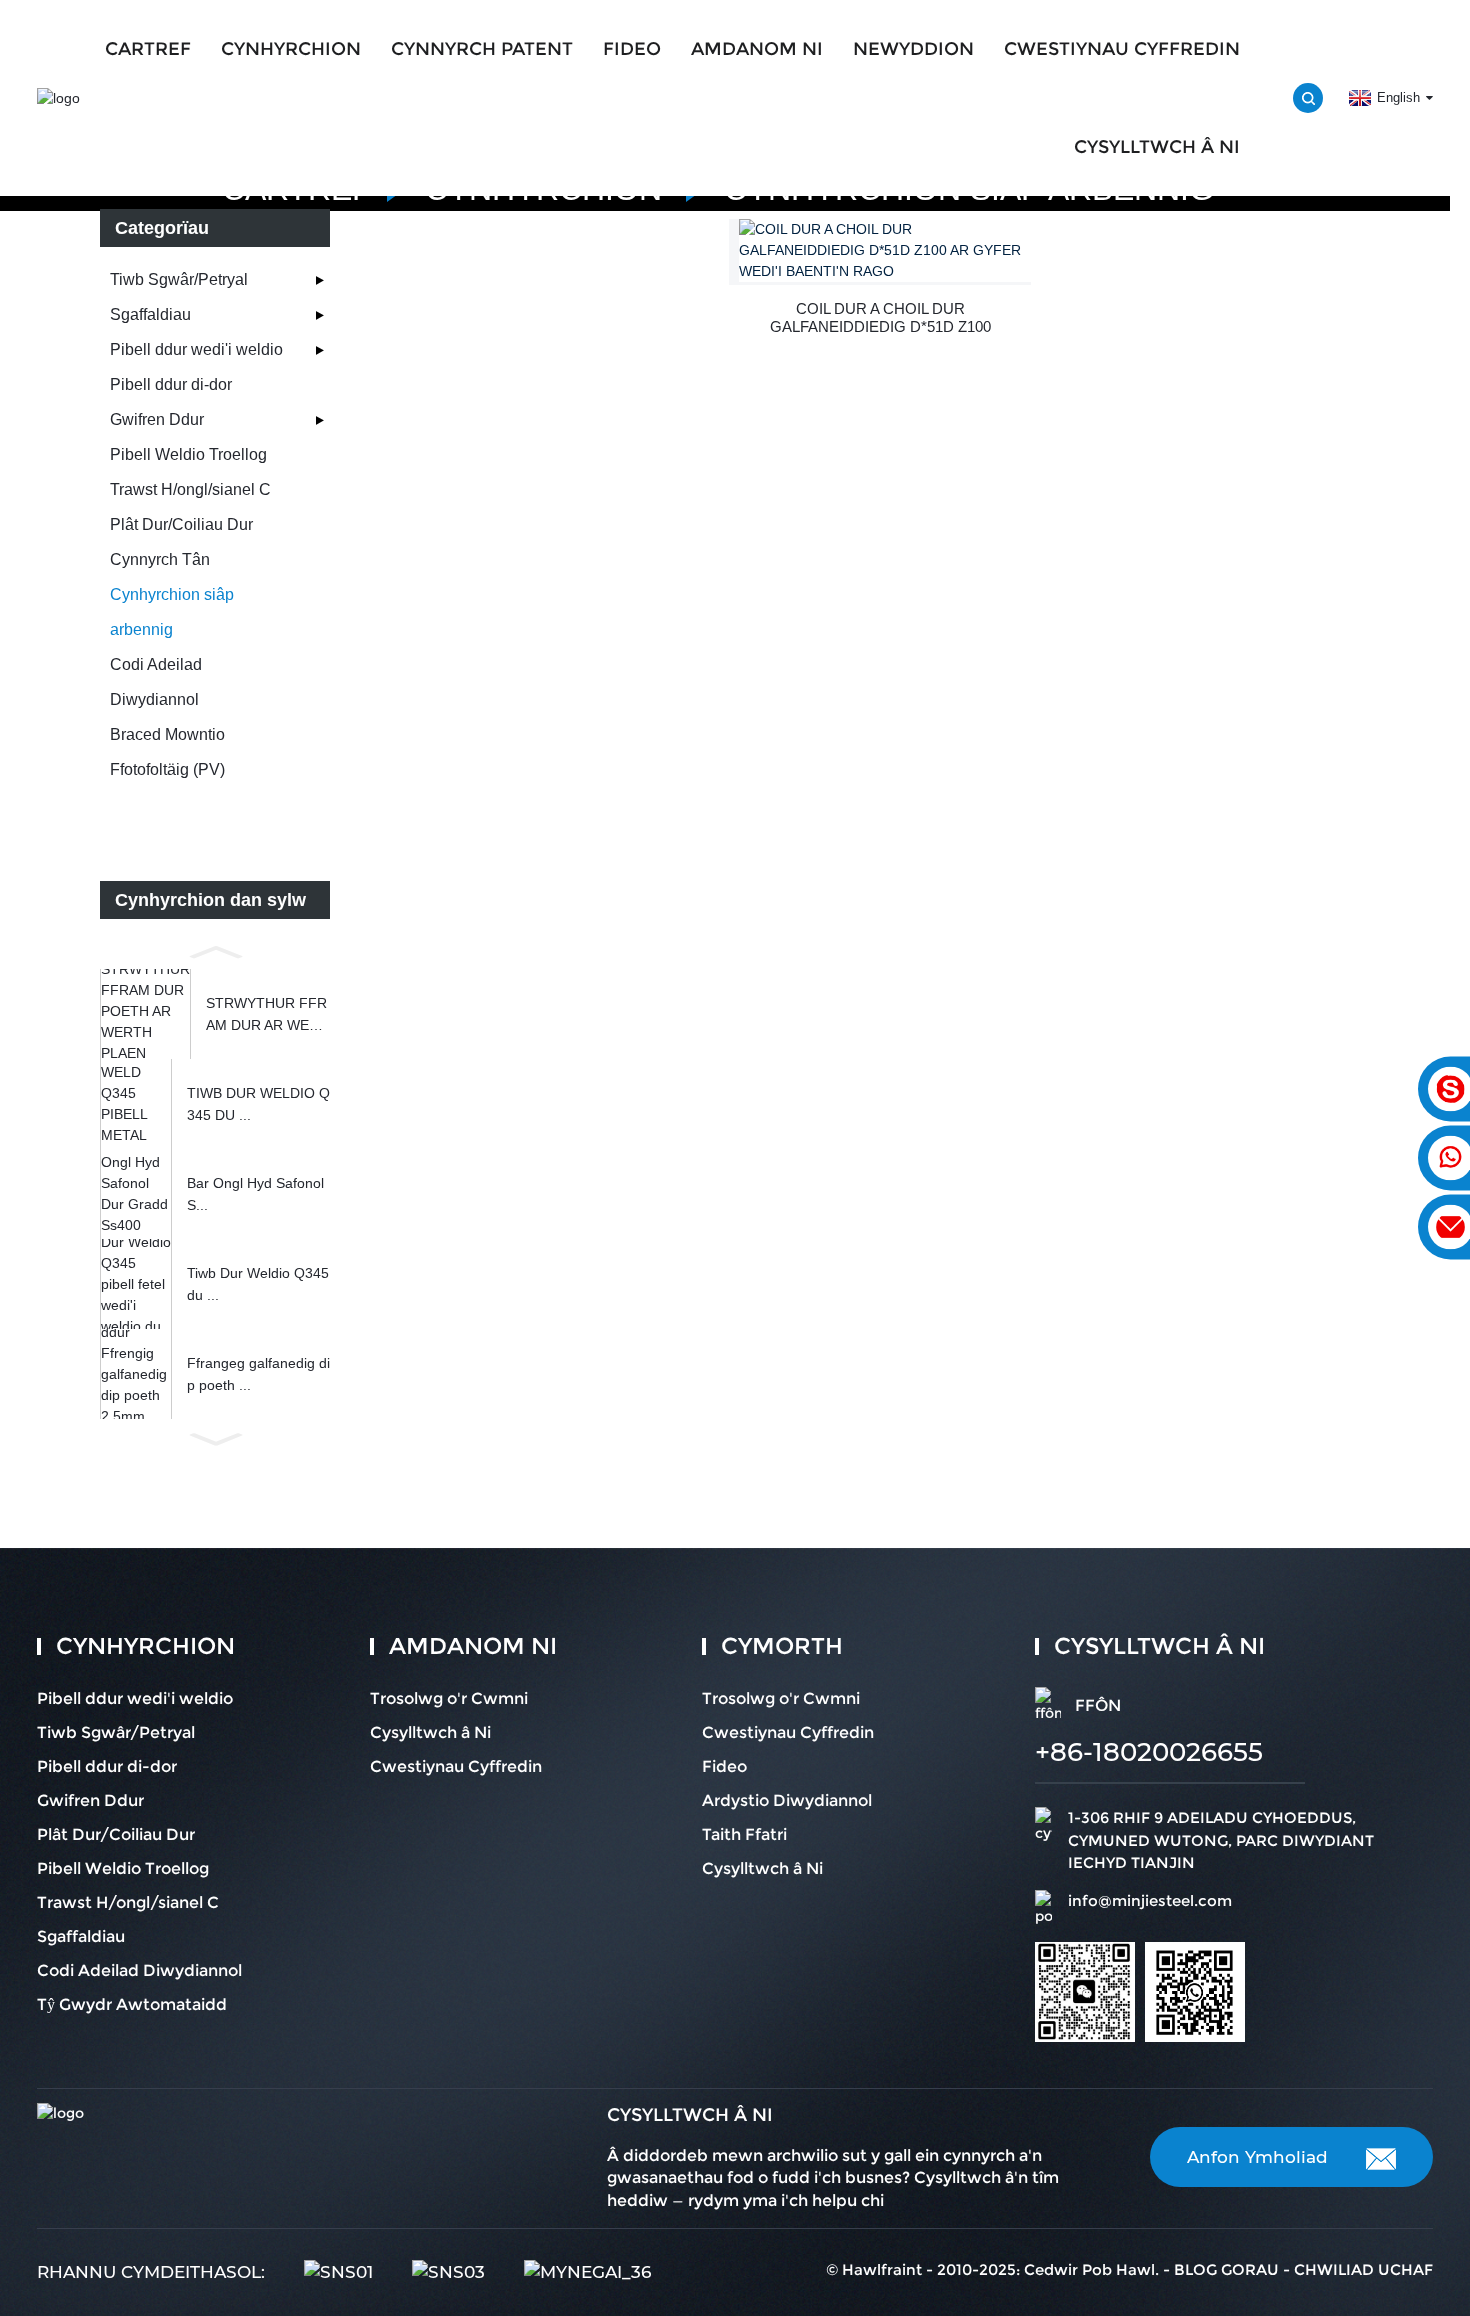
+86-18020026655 (1149, 1752)
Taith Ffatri (744, 1834)
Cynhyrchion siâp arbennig (172, 612)
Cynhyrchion (291, 49)
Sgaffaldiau (150, 314)
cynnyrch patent (482, 49)
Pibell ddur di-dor (171, 384)
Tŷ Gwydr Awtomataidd (132, 2004)
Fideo (632, 49)
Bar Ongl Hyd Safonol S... (255, 1194)
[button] (215, 950)
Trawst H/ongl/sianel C (190, 489)
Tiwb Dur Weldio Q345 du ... (258, 1284)
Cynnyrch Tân (160, 559)
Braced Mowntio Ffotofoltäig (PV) (167, 752)
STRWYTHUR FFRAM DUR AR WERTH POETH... (267, 1016)
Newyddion (913, 49)
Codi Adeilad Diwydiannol (156, 682)
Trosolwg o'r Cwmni (449, 1698)
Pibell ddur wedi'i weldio (196, 349)
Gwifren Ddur (157, 419)
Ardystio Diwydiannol (787, 1800)
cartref (148, 49)
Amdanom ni (757, 49)
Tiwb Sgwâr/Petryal (179, 279)
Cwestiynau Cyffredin (1122, 49)
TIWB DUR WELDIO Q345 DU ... (258, 1104)
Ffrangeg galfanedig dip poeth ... (258, 1374)
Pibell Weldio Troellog (188, 454)
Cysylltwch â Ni (1157, 147)
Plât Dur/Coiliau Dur (181, 524)
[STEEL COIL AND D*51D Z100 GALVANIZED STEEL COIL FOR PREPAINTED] (885, 250)
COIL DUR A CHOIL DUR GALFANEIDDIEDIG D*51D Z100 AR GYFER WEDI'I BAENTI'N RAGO (880, 318)
